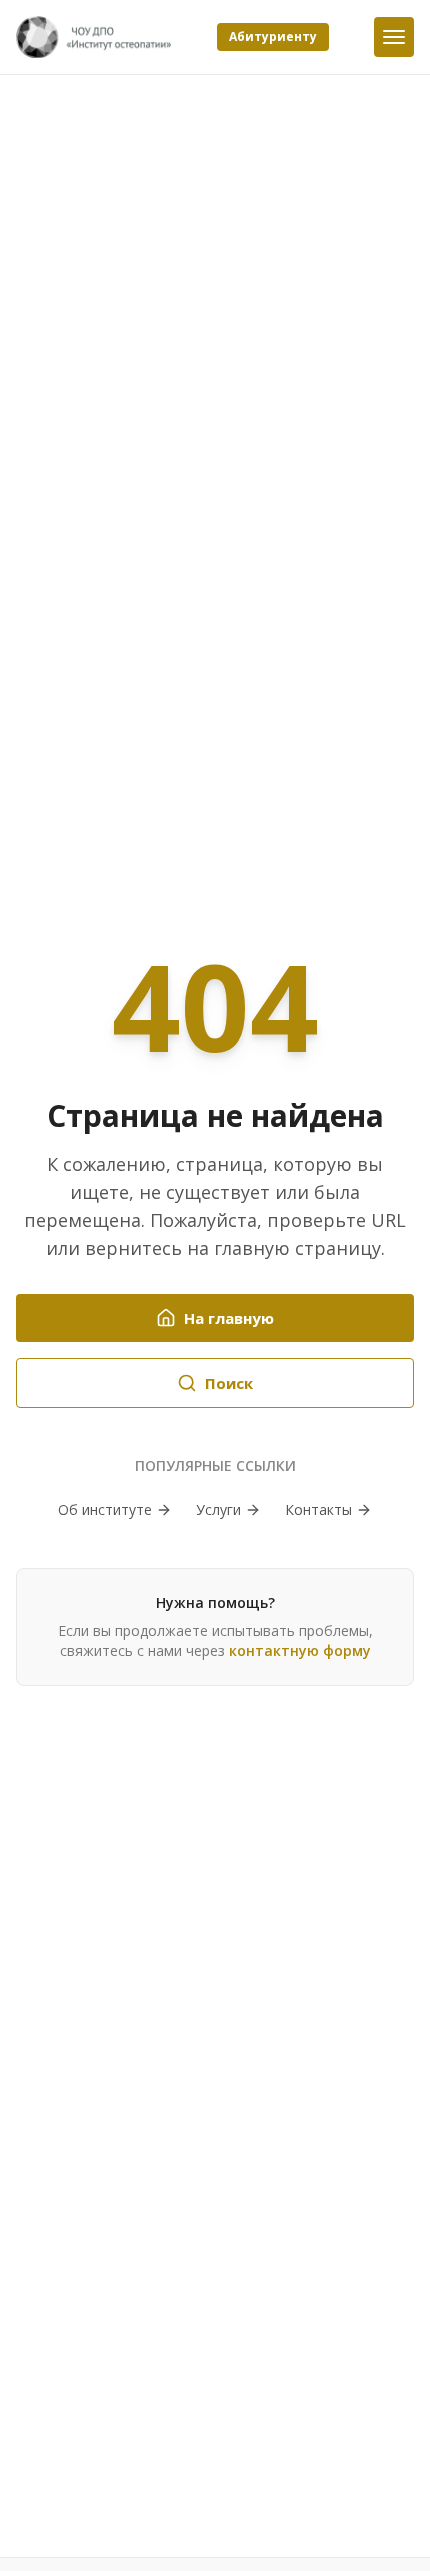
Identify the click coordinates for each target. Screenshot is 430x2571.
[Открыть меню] (394, 37)
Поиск (229, 1383)
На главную (229, 1318)
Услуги (218, 1509)
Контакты (318, 1509)
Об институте (105, 1509)
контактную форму (300, 1650)
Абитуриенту (273, 36)
